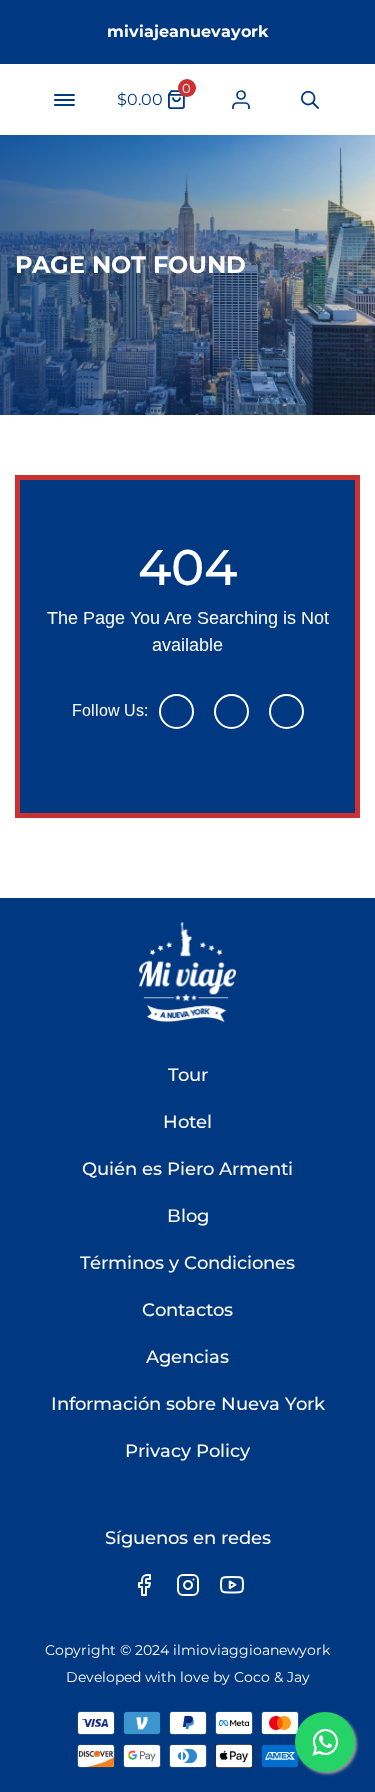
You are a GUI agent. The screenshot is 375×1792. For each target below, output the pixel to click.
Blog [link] (188, 1216)
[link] (241, 99)
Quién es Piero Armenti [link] (187, 1169)
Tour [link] (188, 1075)
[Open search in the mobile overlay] (308, 100)
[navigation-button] (64, 100)
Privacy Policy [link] (187, 1451)
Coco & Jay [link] (272, 1677)
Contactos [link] (187, 1310)
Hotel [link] (187, 1122)
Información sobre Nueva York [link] (188, 1404)
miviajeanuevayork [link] (188, 31)
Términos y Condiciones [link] (187, 1263)
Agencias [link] (187, 1357)
